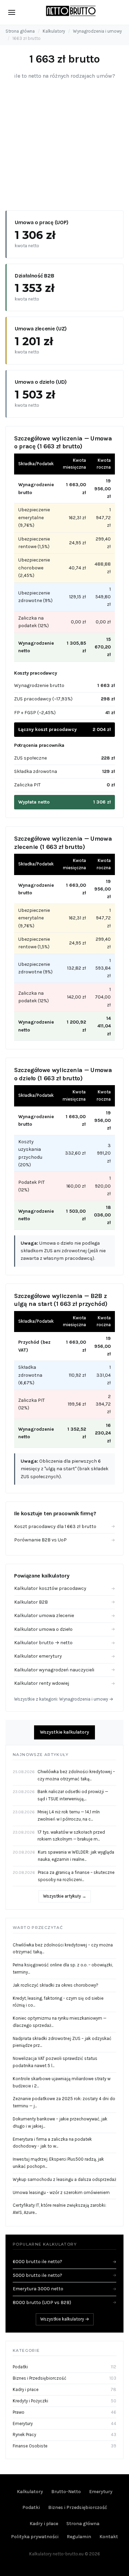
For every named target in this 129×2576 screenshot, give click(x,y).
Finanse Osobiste (30, 2446)
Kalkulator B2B (64, 1602)
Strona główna (20, 31)
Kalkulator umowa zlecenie (64, 1616)
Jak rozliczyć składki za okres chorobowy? (56, 1985)
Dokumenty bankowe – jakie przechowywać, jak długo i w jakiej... (60, 2122)
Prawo (19, 2412)
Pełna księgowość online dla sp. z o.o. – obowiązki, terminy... (63, 1968)
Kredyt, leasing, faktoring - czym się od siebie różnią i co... (58, 2002)
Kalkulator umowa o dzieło (64, 1629)
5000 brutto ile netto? (64, 2275)
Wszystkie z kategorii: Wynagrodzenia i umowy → (64, 1699)
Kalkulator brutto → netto (64, 1643)
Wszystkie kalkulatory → (65, 2319)
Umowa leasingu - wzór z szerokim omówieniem (61, 2192)
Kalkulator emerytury (64, 1656)
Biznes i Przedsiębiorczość (40, 2378)
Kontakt (109, 2537)
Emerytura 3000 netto (64, 2289)
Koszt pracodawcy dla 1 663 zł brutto (64, 1526)
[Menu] (12, 12)
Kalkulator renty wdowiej (64, 1683)
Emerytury (23, 2424)
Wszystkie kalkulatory (64, 1732)
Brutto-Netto (66, 2492)
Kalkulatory (54, 31)
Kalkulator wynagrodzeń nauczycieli (64, 1670)
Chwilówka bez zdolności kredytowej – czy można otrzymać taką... (63, 1949)
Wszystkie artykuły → (65, 1896)
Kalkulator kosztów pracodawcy (64, 1588)
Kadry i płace (26, 2389)
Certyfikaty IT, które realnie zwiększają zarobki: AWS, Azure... (60, 2209)
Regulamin (79, 2537)
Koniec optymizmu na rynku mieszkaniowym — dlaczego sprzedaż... (60, 2022)
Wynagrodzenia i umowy (97, 31)
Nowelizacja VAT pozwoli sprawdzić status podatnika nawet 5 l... (55, 2062)
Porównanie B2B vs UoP (64, 1540)
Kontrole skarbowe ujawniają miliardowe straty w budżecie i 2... (62, 2082)
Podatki (20, 2367)
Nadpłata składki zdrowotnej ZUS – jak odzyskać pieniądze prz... (62, 2042)
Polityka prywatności (35, 2537)
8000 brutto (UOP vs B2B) (64, 2302)
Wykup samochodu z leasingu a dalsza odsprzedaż (64, 2179)
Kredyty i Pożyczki (30, 2401)
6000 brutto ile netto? (64, 2262)
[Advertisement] (64, 143)
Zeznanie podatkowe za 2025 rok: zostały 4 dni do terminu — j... (64, 2102)
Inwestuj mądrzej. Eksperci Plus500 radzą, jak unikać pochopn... (58, 2163)
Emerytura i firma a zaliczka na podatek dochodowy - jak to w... (52, 2143)
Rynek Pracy (24, 2435)
